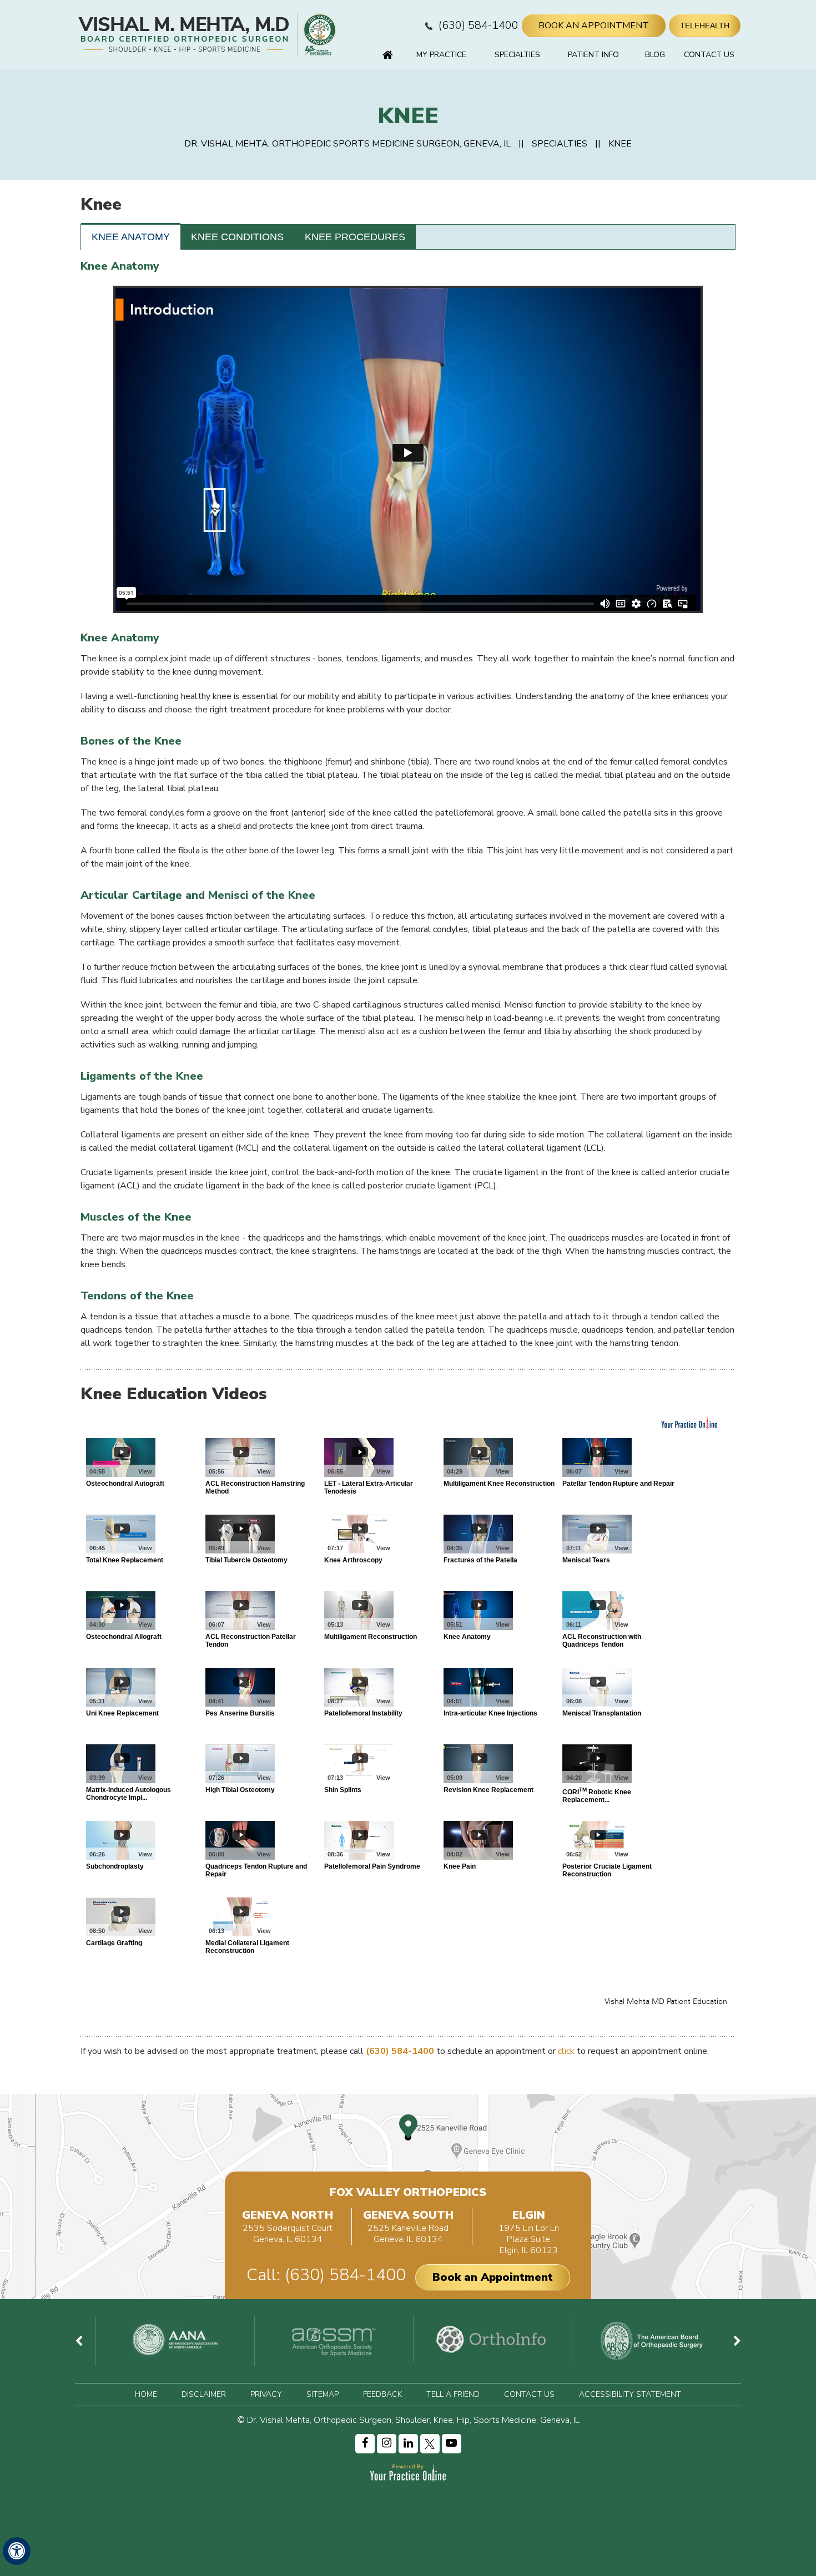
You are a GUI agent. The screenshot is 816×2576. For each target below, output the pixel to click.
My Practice (441, 55)
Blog (655, 55)
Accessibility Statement (630, 2394)
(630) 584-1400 (478, 25)
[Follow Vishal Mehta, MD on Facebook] (365, 2444)
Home (387, 55)
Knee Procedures (355, 237)
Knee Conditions (237, 237)
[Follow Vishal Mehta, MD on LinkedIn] (408, 2444)
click (566, 2051)
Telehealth (705, 26)
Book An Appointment (594, 26)
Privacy (266, 2394)
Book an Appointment (493, 2277)
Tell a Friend (453, 2394)
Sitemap (323, 2394)
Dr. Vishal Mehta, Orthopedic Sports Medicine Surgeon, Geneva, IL (347, 144)
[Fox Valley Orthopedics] (318, 34)
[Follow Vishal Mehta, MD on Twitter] (430, 2444)
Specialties (517, 55)
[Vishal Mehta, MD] (185, 34)
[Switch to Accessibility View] (17, 2551)
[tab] (131, 237)
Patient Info (593, 55)
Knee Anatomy (131, 237)
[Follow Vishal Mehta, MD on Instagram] (387, 2444)
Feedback (382, 2394)
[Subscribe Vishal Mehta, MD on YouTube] (452, 2444)
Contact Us (709, 55)
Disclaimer (204, 2394)
